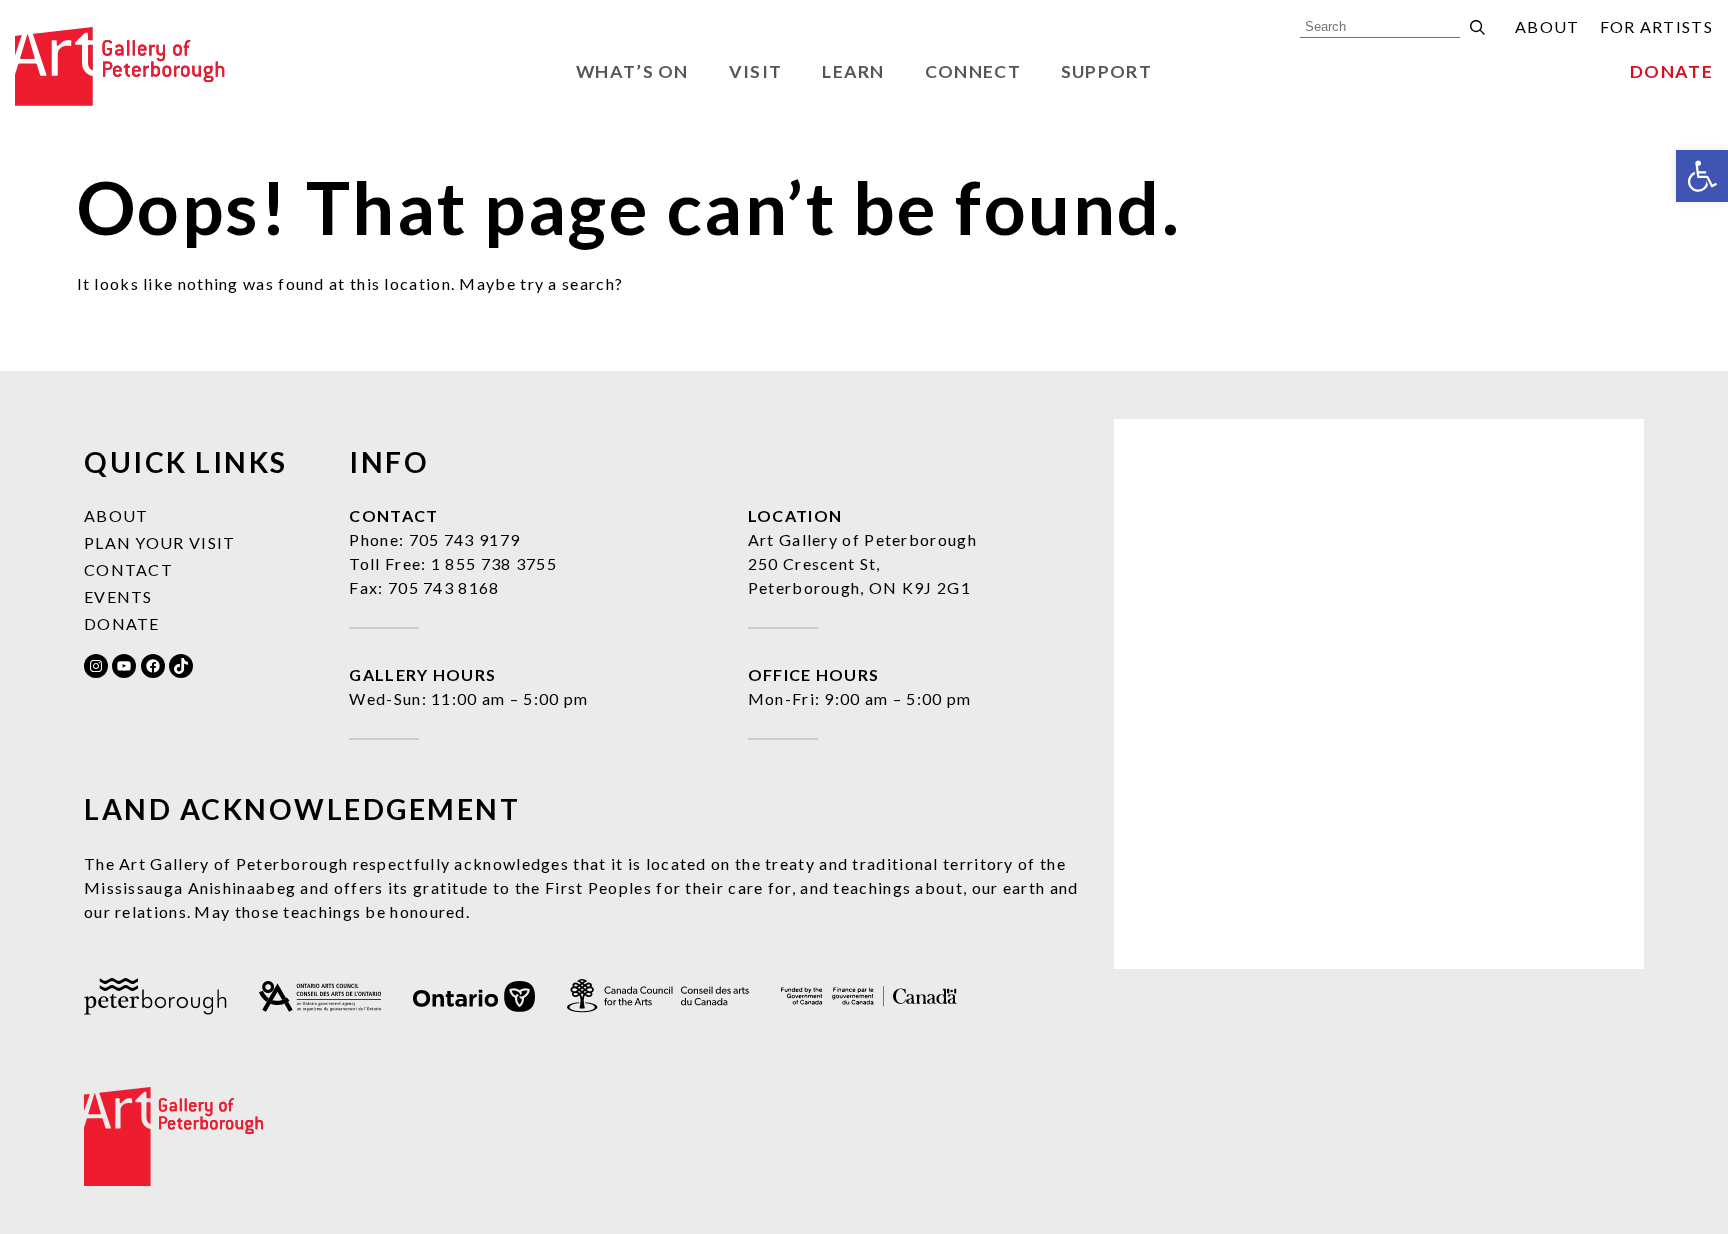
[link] (1702, 176)
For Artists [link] (1656, 26)
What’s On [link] (632, 71)
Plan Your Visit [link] (160, 542)
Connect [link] (973, 71)
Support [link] (1106, 71)
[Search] (1477, 27)
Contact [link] (128, 569)
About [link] (1547, 26)
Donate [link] (1671, 71)
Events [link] (118, 596)
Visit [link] (756, 71)
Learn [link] (853, 71)
